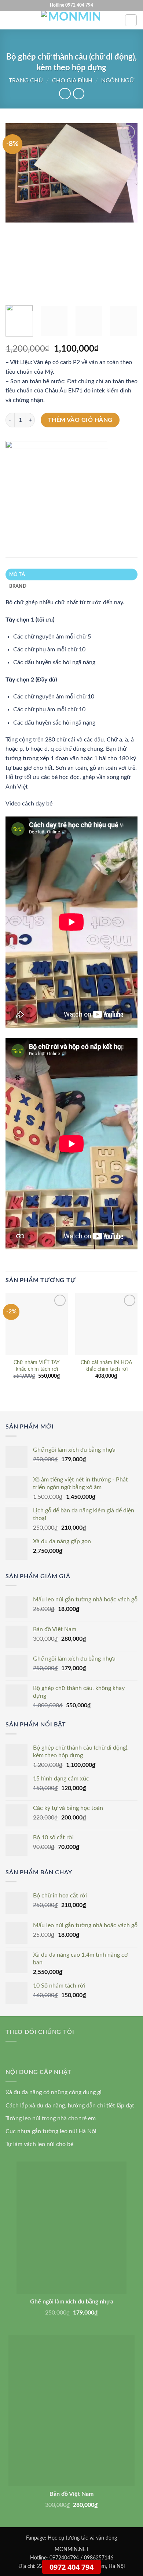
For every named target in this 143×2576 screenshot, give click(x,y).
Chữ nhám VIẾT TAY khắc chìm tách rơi (37, 1366)
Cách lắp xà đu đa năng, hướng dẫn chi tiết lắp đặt (70, 2106)
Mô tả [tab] (17, 574)
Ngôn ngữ (118, 81)
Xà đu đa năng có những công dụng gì (54, 2092)
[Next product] (65, 94)
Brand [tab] (18, 586)
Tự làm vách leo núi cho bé (39, 2144)
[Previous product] (79, 94)
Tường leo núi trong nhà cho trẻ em (51, 2118)
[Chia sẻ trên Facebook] (12, 521)
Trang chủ (26, 81)
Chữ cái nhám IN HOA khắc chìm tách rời (106, 1366)
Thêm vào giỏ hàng (80, 420)
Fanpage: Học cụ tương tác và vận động (71, 2538)
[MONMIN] (57, 478)
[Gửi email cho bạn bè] (25, 521)
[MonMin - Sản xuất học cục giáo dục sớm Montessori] (71, 20)
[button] (10, 20)
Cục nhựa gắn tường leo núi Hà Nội (51, 2131)
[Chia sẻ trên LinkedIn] (39, 521)
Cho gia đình (72, 81)
